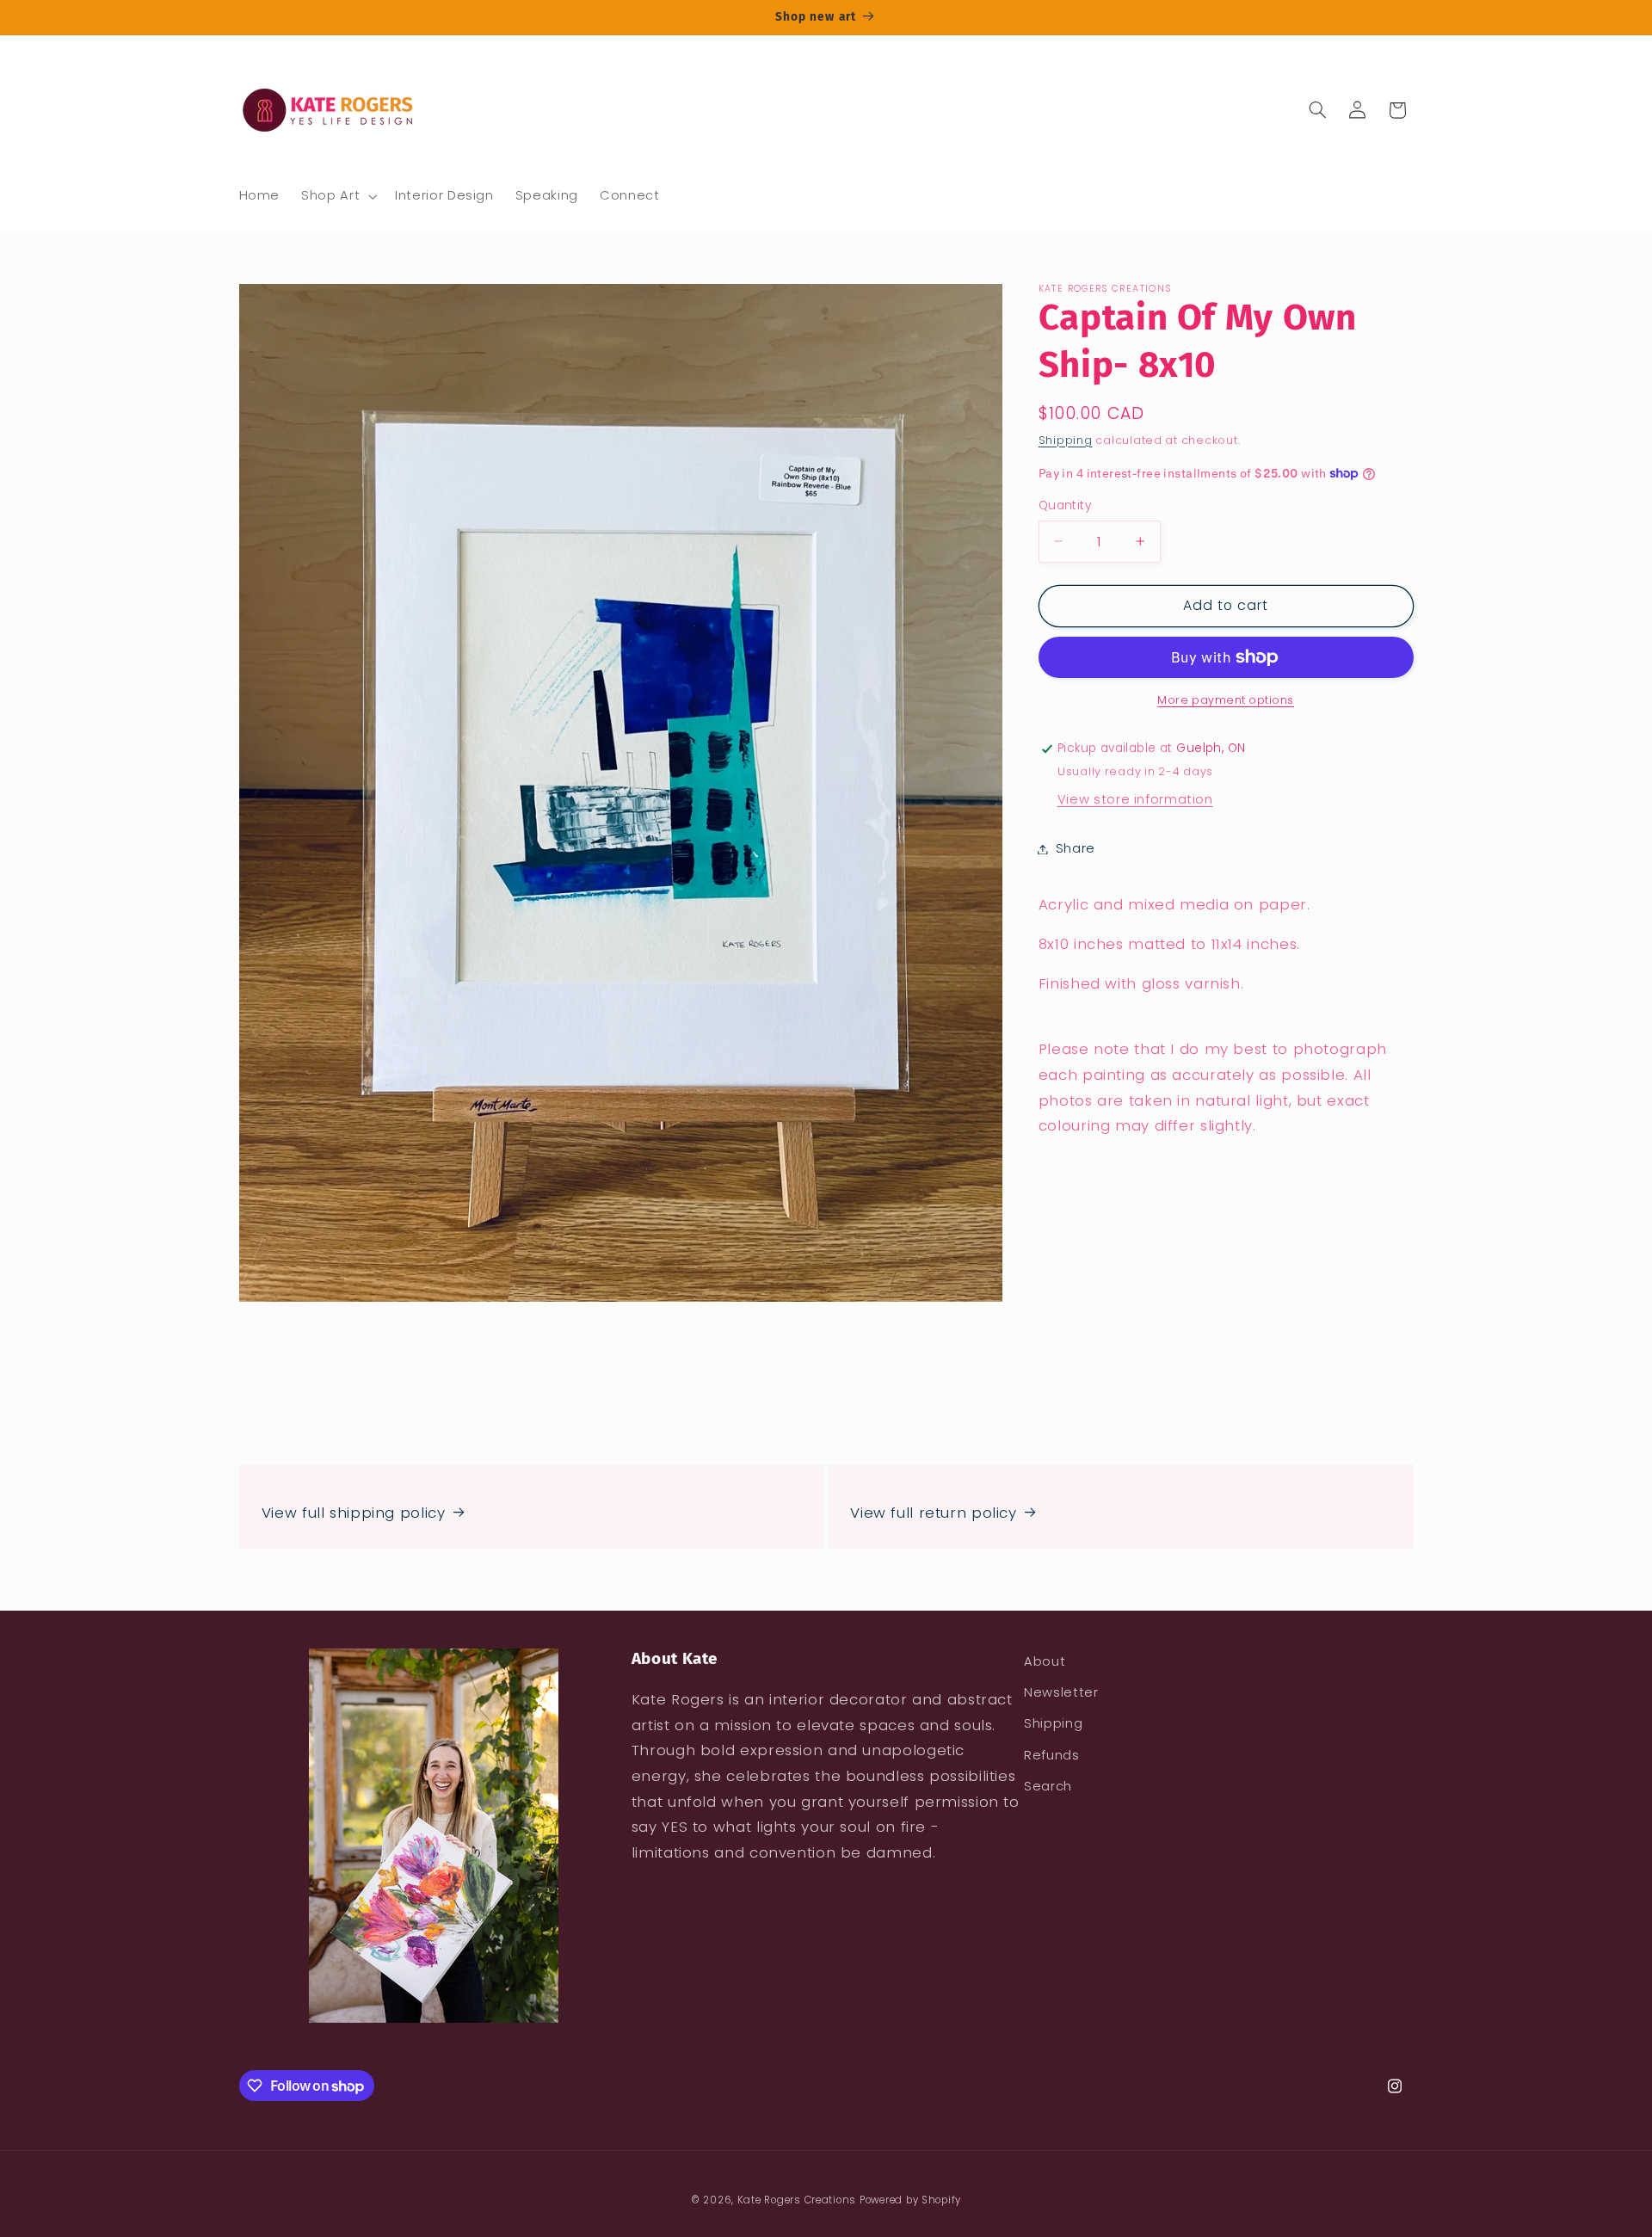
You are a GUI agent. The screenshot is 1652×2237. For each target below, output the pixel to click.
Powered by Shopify (910, 2200)
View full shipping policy (354, 1513)
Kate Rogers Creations (797, 2200)
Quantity (1065, 505)
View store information (1135, 799)
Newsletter (1061, 1692)
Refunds (1051, 1755)
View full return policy (934, 1513)
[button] (338, 196)
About (1045, 1661)
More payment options (1226, 700)
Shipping (1066, 439)
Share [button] (1076, 848)
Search (1048, 1786)
